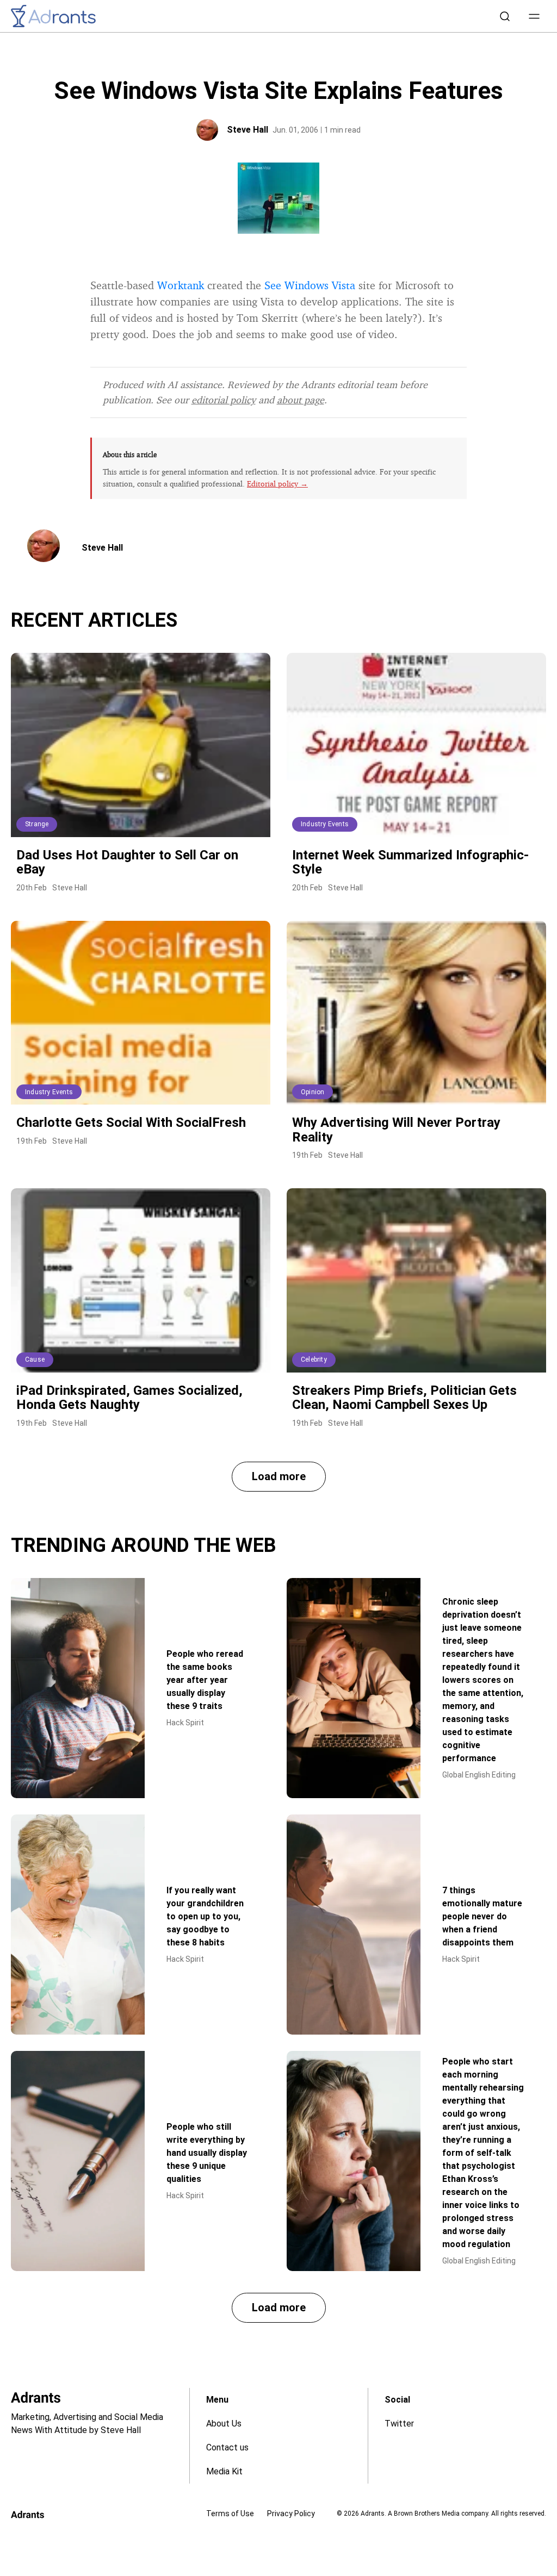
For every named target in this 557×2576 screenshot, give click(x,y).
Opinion (312, 1092)
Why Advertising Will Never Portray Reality (396, 1130)
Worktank (182, 285)
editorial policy (224, 400)
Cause (35, 1359)
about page (301, 400)
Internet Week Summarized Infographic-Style (410, 862)
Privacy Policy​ (291, 2513)
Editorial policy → (277, 484)
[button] (534, 16)
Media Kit (224, 2471)
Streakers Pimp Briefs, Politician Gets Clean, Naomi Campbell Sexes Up (404, 1398)
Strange (37, 824)
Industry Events (325, 824)
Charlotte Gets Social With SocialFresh (131, 1122)
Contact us (227, 2447)
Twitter (399, 2424)
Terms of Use (230, 2513)
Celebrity (314, 1359)
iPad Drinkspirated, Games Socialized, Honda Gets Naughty (129, 1398)
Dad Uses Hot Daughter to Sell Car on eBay (127, 862)
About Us (224, 2424)
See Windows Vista (310, 285)
